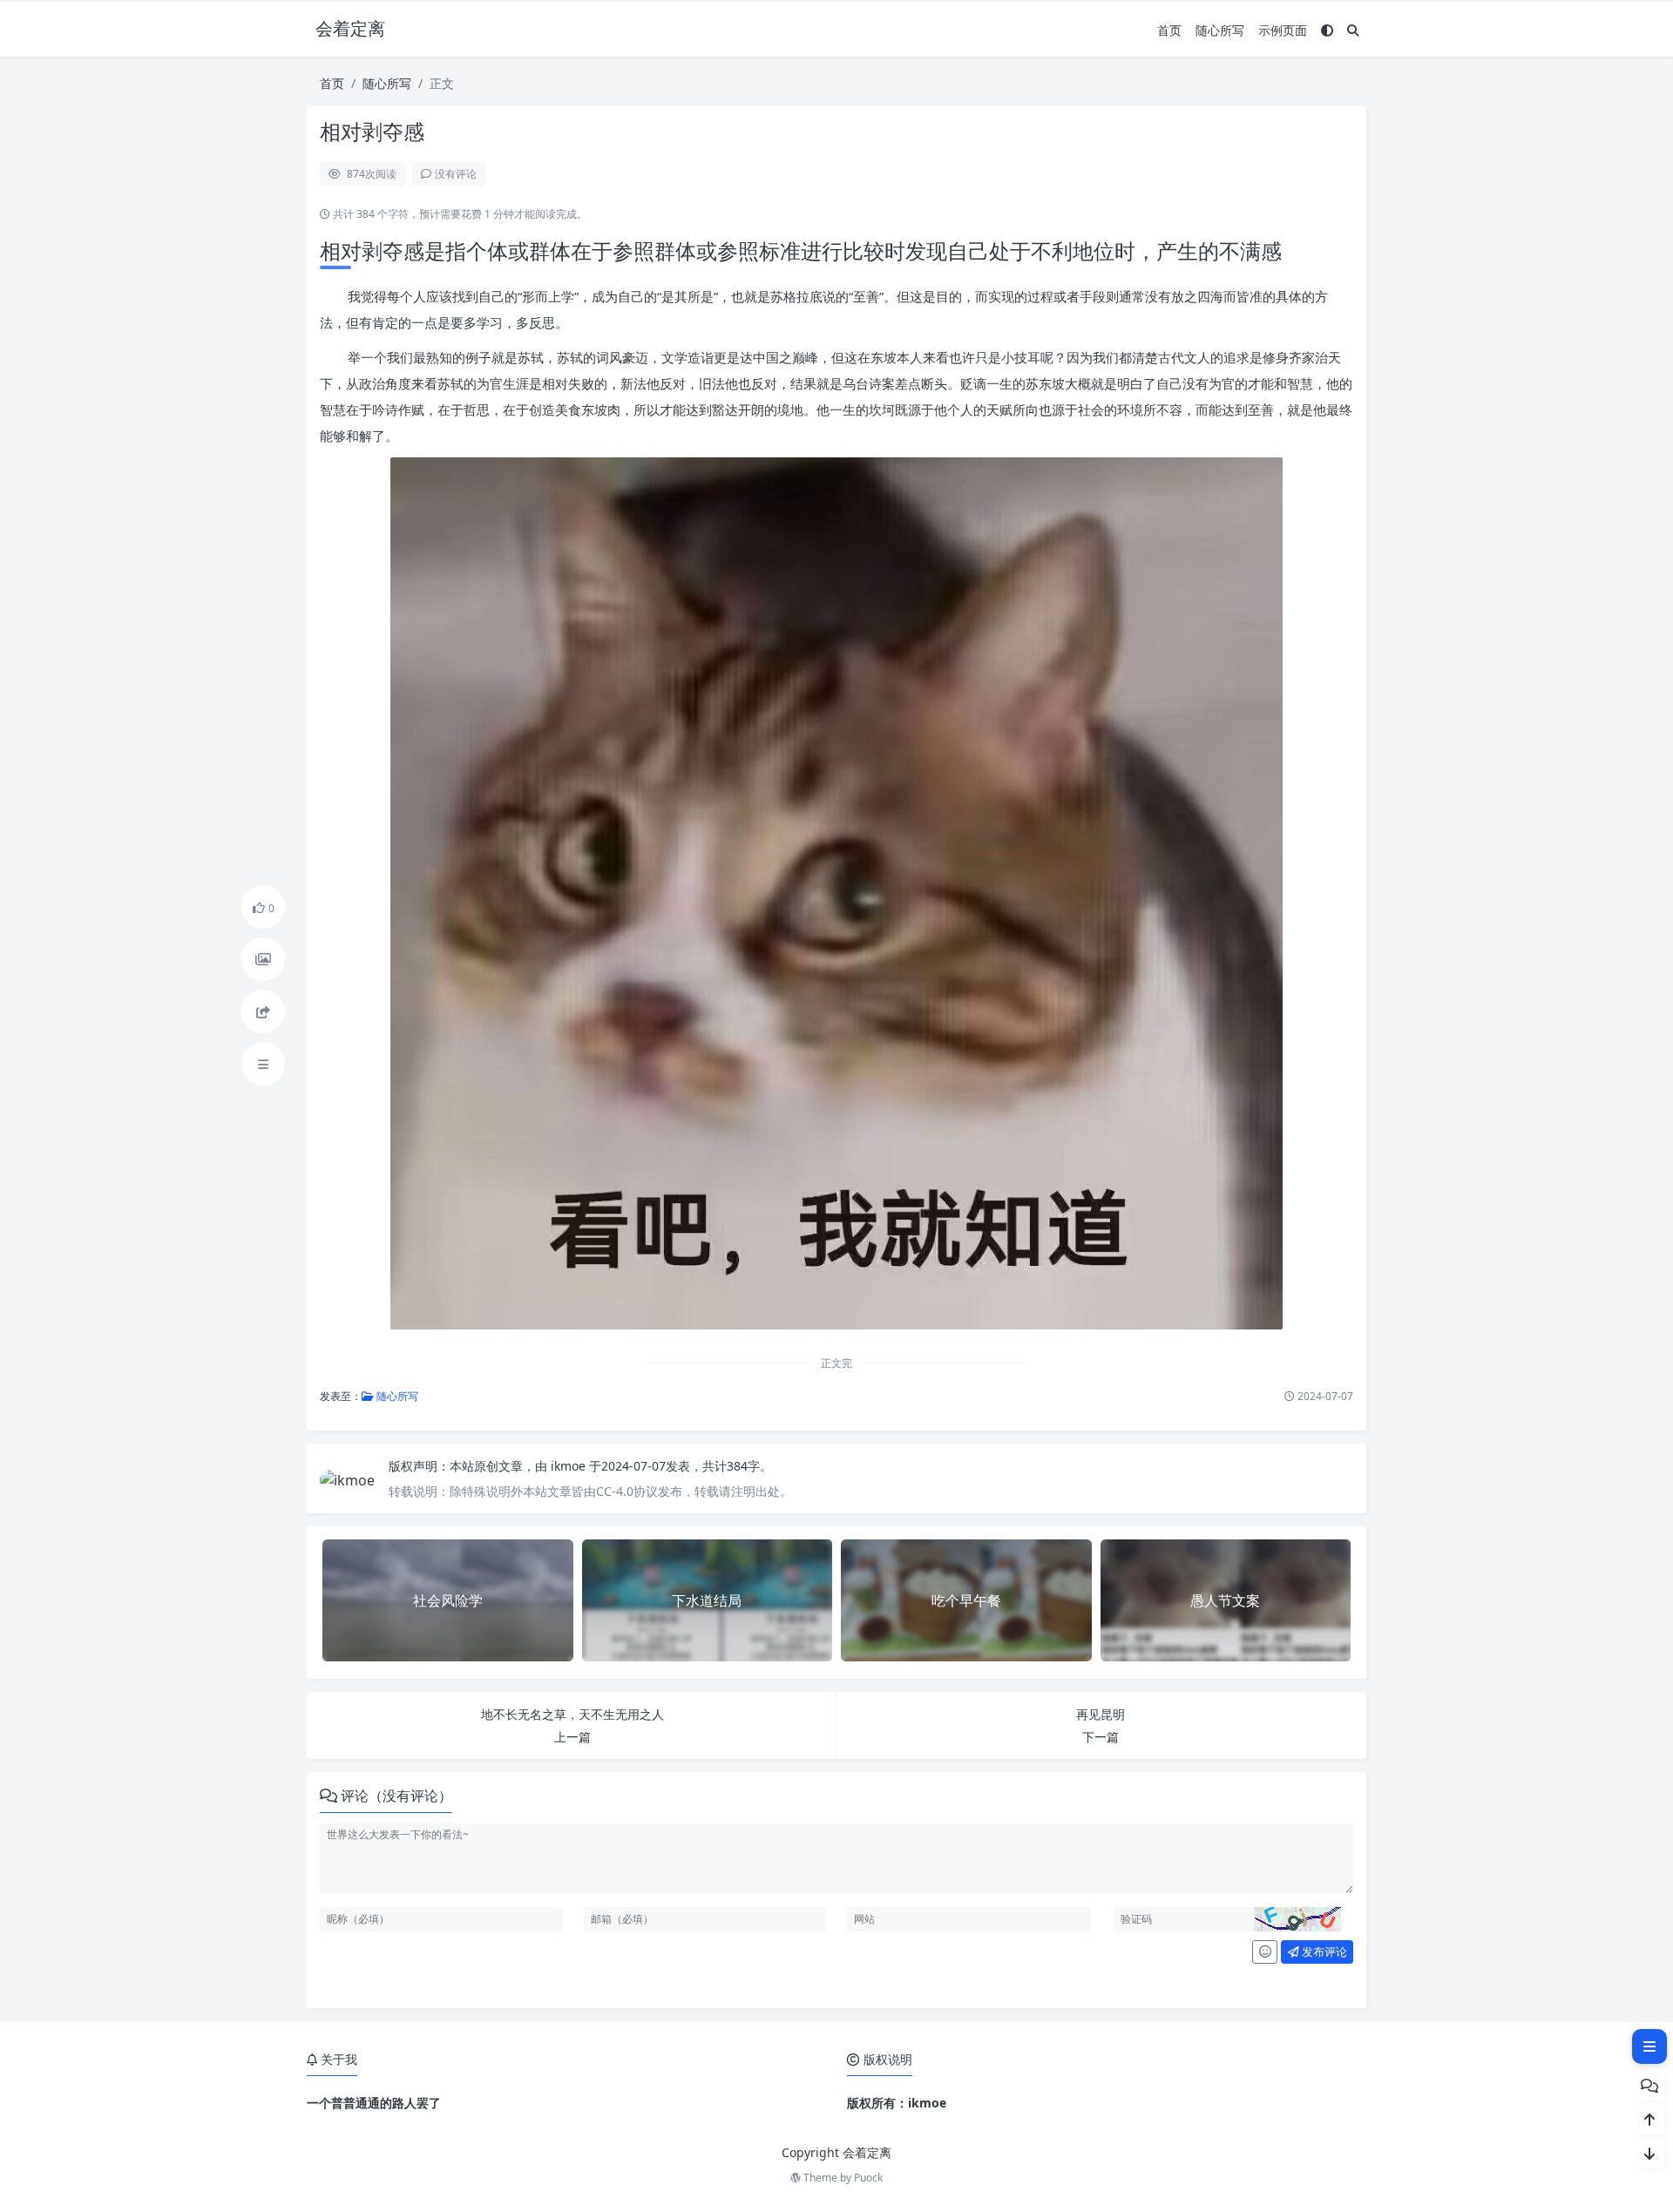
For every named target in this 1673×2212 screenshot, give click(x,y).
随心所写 (1220, 30)
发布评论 (1323, 1952)
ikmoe (570, 1466)
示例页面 (1283, 30)
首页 (1169, 30)
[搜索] (1353, 30)
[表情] (1265, 1952)
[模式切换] (1327, 30)
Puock (868, 2178)
